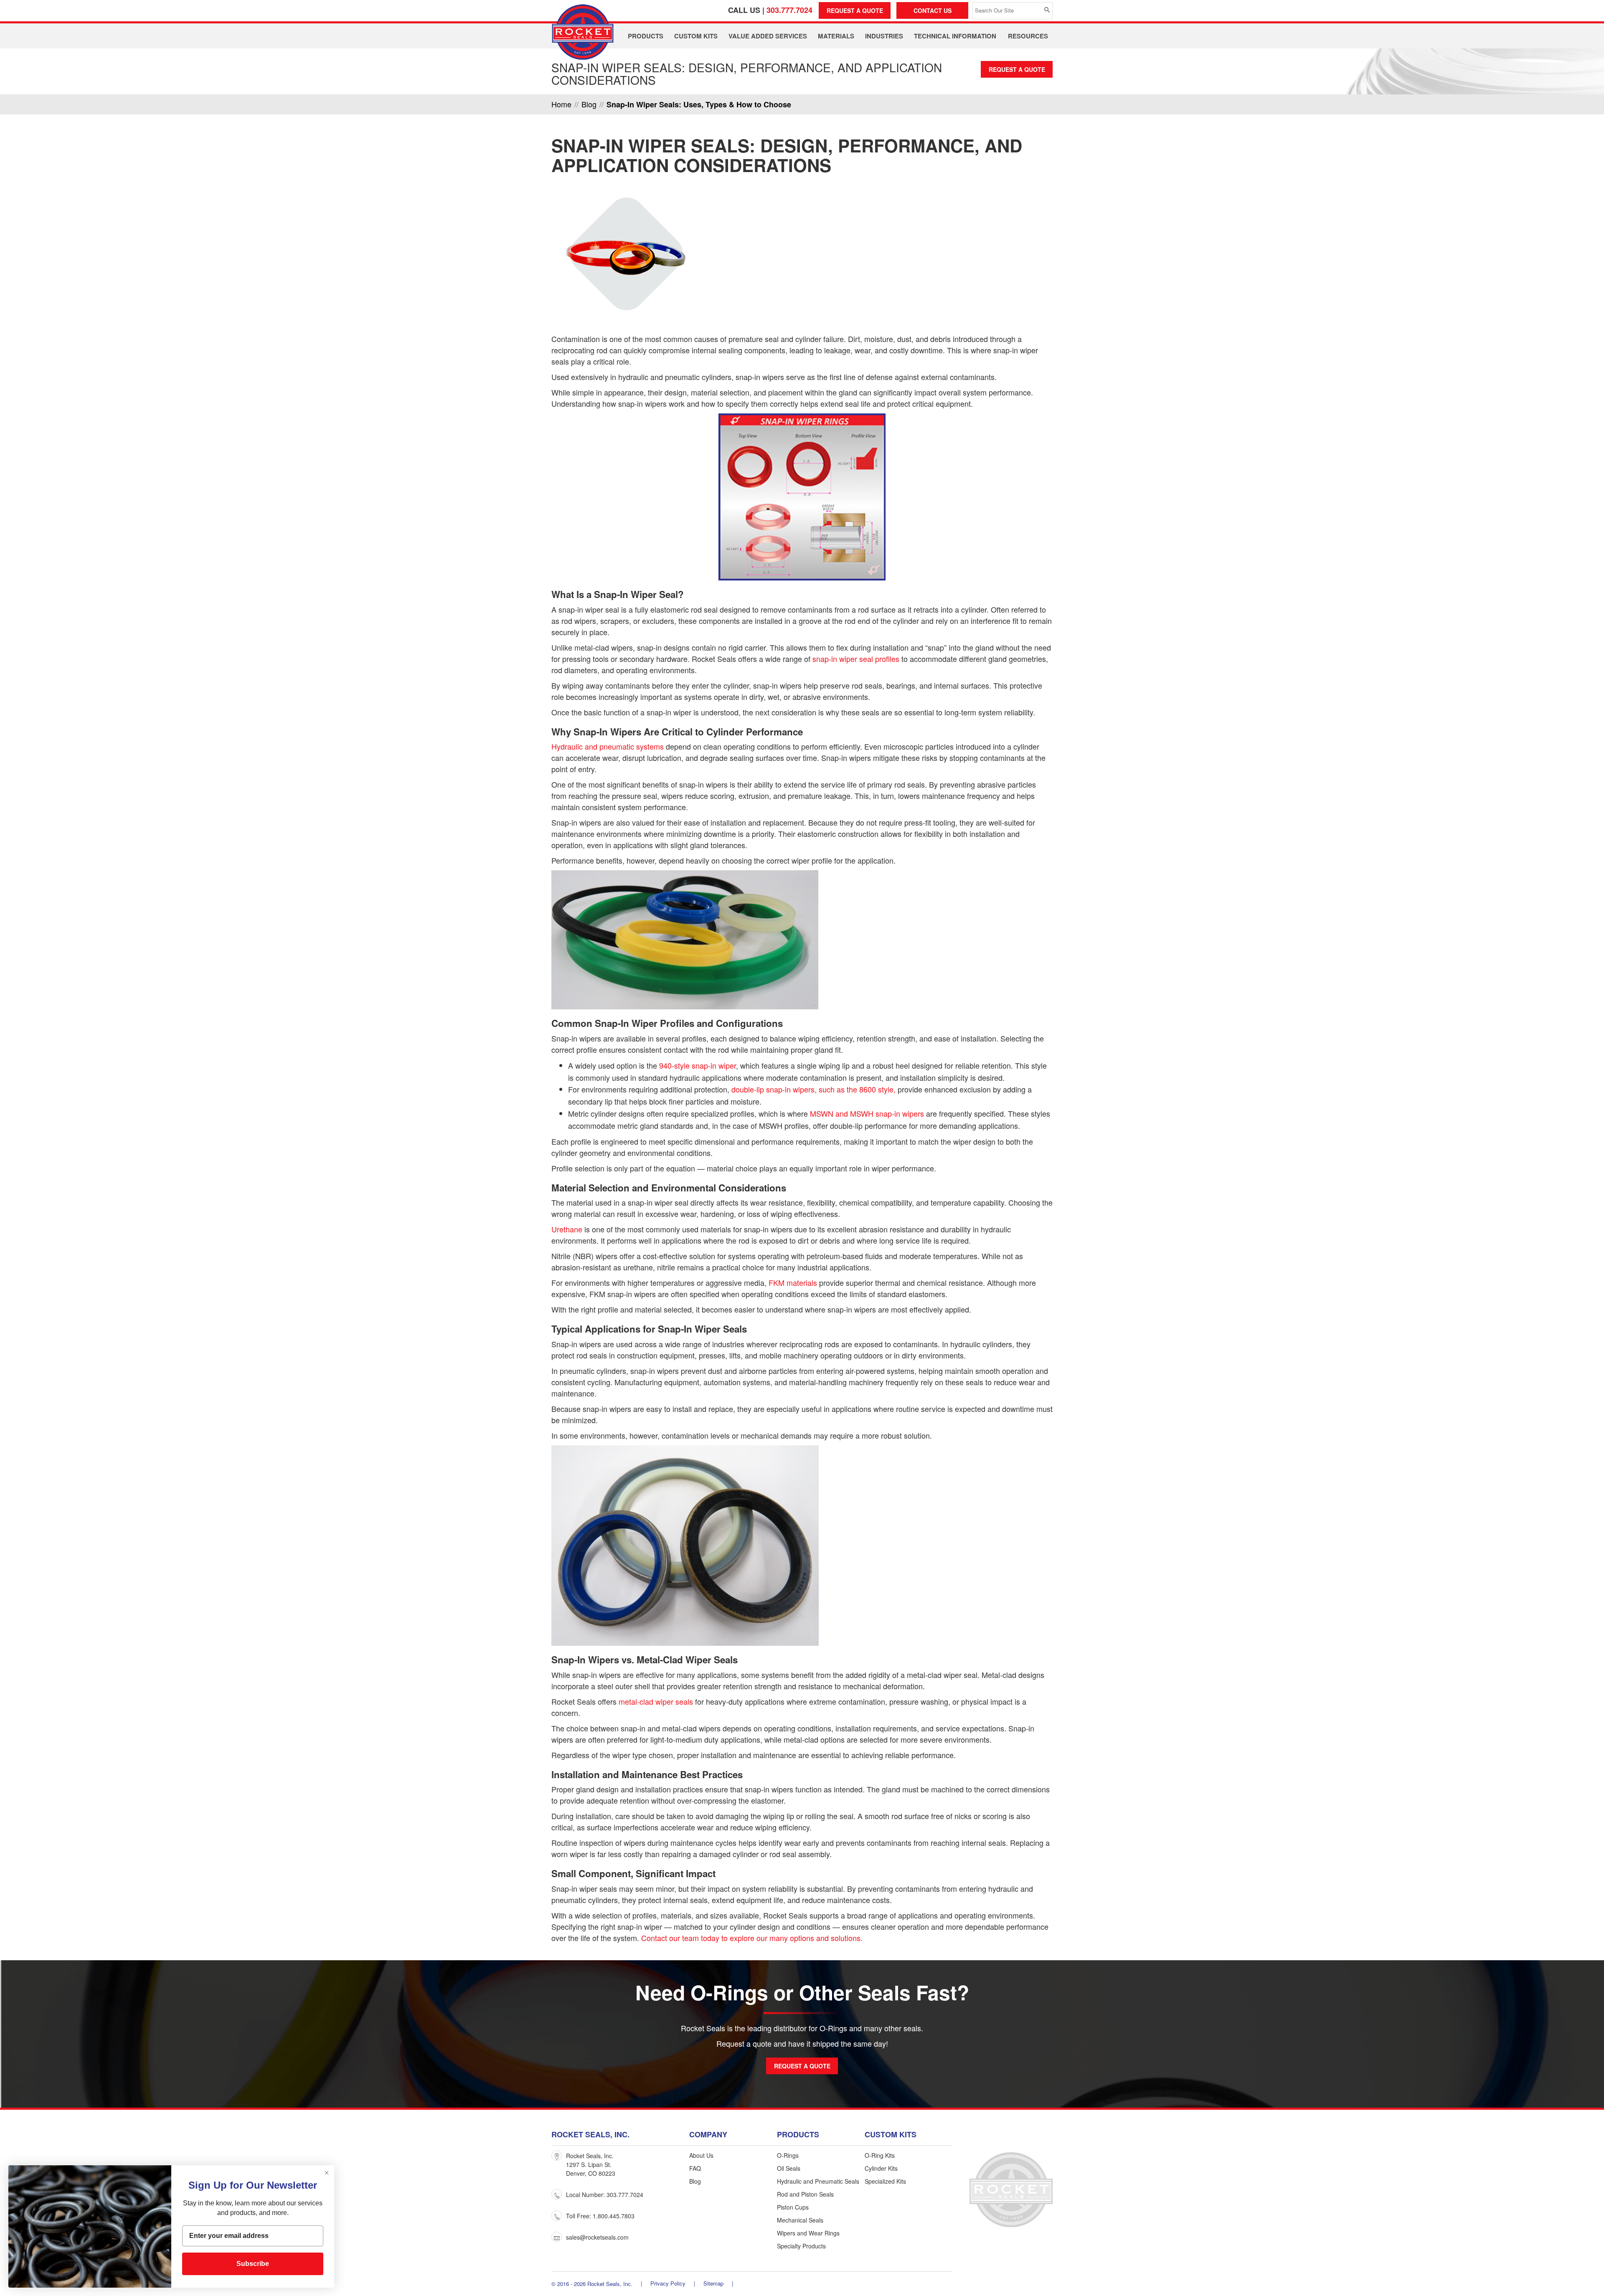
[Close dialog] (327, 2173)
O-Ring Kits (880, 2155)
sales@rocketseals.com (597, 2237)
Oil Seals (789, 2168)
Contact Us (933, 10)
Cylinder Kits (881, 2168)
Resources (1028, 36)
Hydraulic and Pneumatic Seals (818, 2181)
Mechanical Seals (800, 2220)
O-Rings (788, 2155)
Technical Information (955, 36)
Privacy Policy (668, 2283)
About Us (701, 2155)
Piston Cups (793, 2207)
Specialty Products (801, 2246)
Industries (884, 36)
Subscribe (253, 2264)
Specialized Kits (885, 2181)
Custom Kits (696, 36)
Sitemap (713, 2283)
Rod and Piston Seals (805, 2194)
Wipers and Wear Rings (808, 2233)
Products (646, 36)
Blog (695, 2181)
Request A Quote (855, 10)
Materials (836, 36)
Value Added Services (768, 36)
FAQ (695, 2168)
